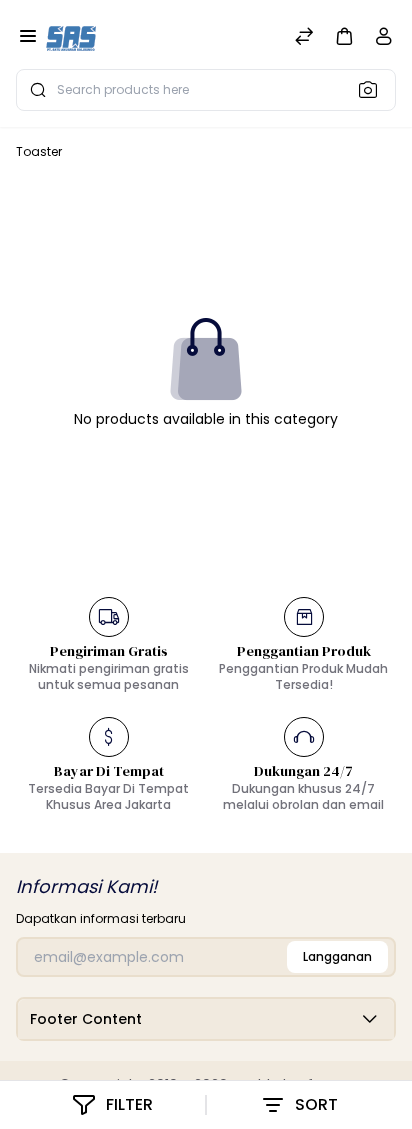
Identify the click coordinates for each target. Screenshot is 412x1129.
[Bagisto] (71, 38)
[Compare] (304, 38)
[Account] (384, 40)
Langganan (337, 956)
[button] (344, 35)
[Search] (374, 89)
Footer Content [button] (86, 1019)
